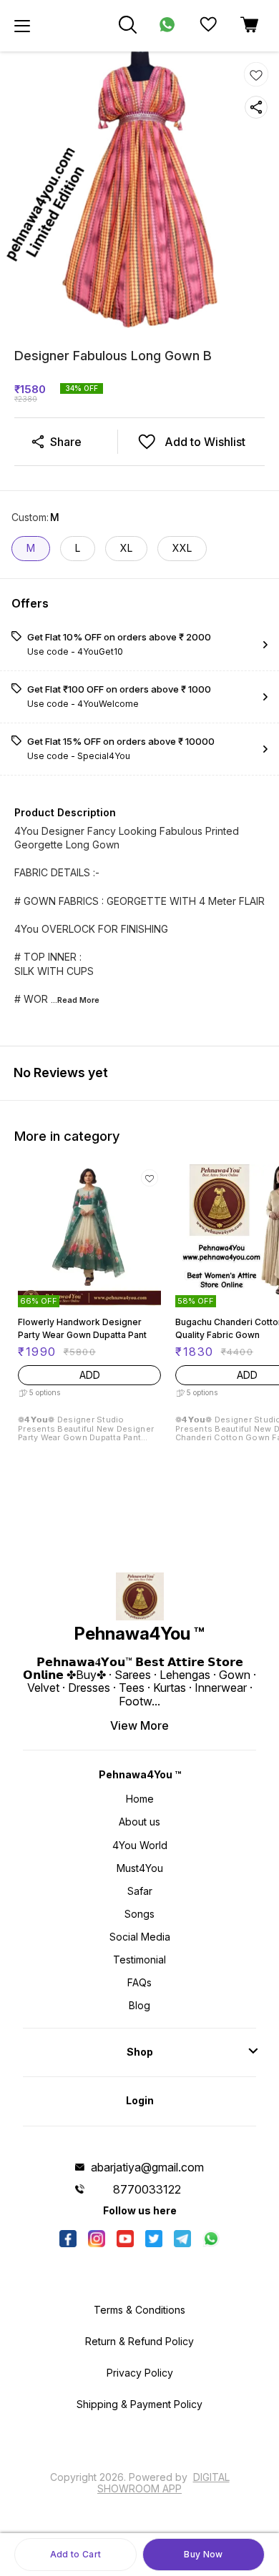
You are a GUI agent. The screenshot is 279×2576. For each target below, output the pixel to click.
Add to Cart (75, 2554)
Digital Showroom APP (163, 2483)
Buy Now (203, 2554)
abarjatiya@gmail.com (147, 2167)
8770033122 (147, 2189)
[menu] (22, 26)
